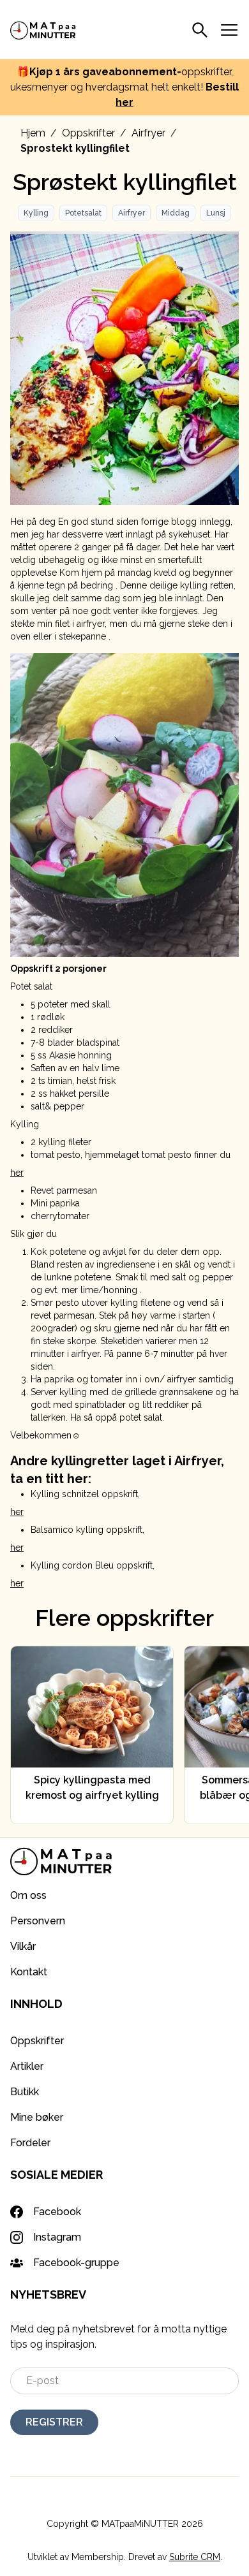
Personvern (38, 1921)
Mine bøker (37, 2117)
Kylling (36, 213)
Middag (176, 213)
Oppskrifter (88, 133)
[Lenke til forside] (43, 29)
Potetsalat (83, 213)
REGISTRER (54, 2422)
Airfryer (148, 133)
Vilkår (23, 1946)
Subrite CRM (195, 2557)
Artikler (27, 2066)
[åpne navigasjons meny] (229, 30)
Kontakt (29, 1972)
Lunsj (216, 213)
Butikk (25, 2092)
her (124, 102)
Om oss (28, 1895)
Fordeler (30, 2143)
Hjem (33, 133)
